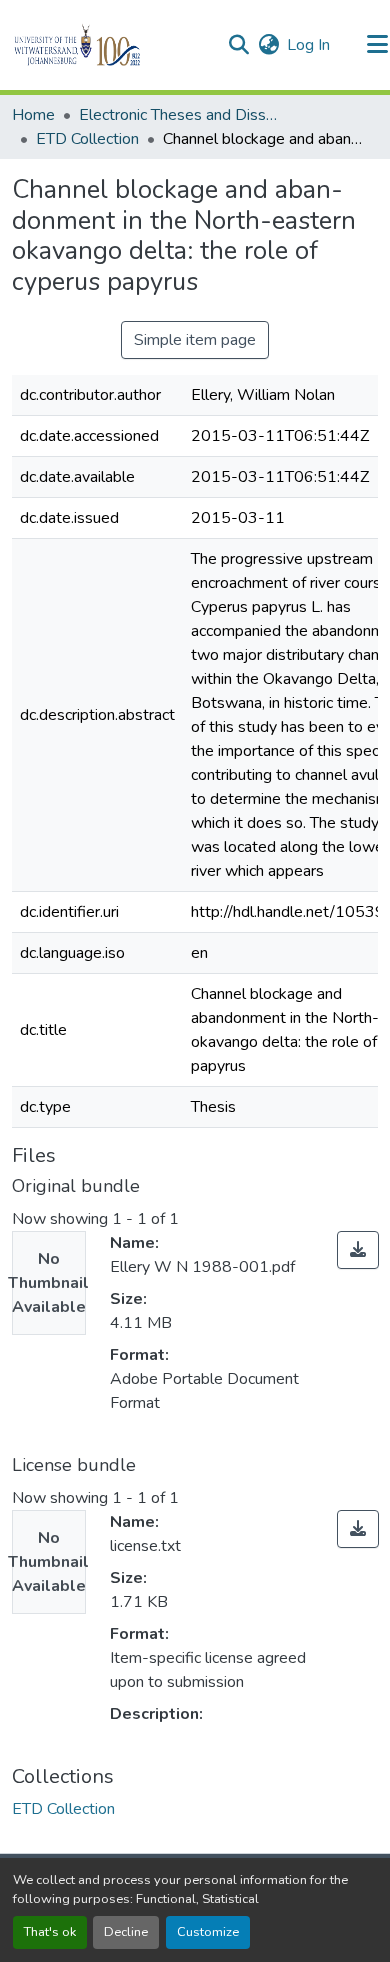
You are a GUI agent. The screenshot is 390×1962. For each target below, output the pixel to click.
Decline (126, 1932)
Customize (208, 1932)
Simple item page (195, 340)
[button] (111, 45)
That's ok (50, 1932)
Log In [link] (308, 45)
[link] (358, 1250)
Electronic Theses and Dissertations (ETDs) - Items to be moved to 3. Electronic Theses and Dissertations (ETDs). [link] (179, 115)
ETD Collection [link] (87, 139)
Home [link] (33, 115)
